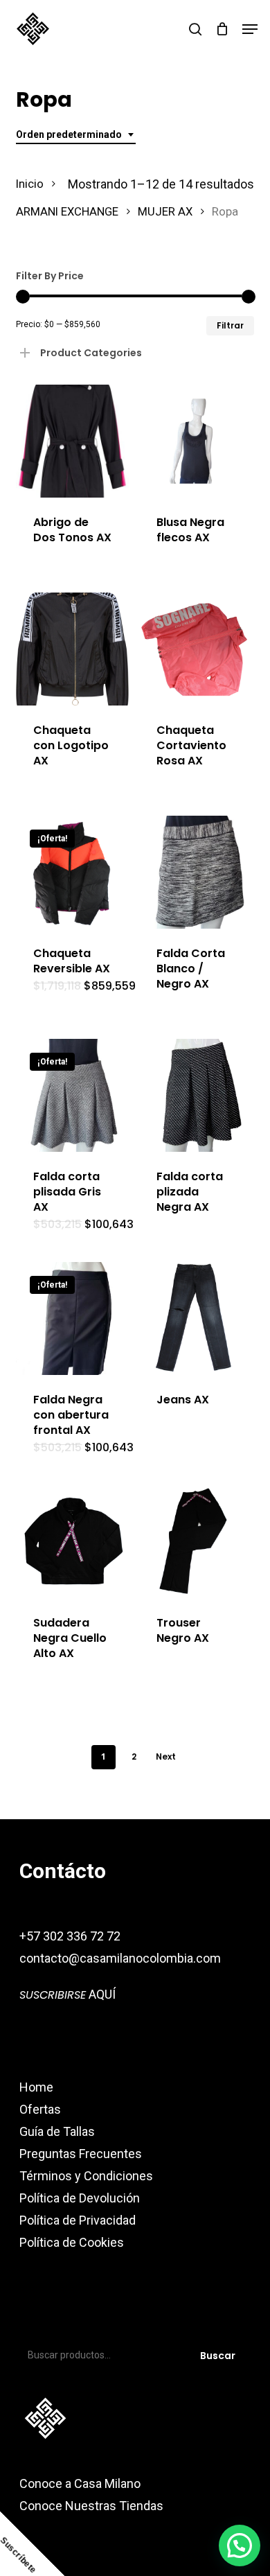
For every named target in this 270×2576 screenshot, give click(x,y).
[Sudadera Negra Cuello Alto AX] (72, 1542)
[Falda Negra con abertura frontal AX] (72, 1318)
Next (166, 1756)
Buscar (218, 2356)
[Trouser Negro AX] (196, 1542)
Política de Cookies (72, 2242)
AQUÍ (67, 1994)
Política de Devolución (80, 2198)
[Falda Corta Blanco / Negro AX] (196, 872)
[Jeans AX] (196, 1318)
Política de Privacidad (78, 2220)
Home (36, 2087)
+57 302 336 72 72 (70, 1936)
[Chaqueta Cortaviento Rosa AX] (196, 649)
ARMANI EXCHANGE (67, 212)
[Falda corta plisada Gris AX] (72, 1095)
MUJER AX (165, 212)
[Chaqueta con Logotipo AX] (72, 649)
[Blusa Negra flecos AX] (196, 441)
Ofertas (40, 2109)
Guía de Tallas (57, 2131)
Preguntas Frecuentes (81, 2154)
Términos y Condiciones (86, 2176)
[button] (250, 29)
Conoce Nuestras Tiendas (93, 2506)
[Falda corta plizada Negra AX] (196, 1095)
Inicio (30, 184)
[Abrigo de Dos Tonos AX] (72, 441)
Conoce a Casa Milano (80, 2483)
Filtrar (230, 325)
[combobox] (76, 135)
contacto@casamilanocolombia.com (120, 1958)
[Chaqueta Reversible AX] (72, 872)
